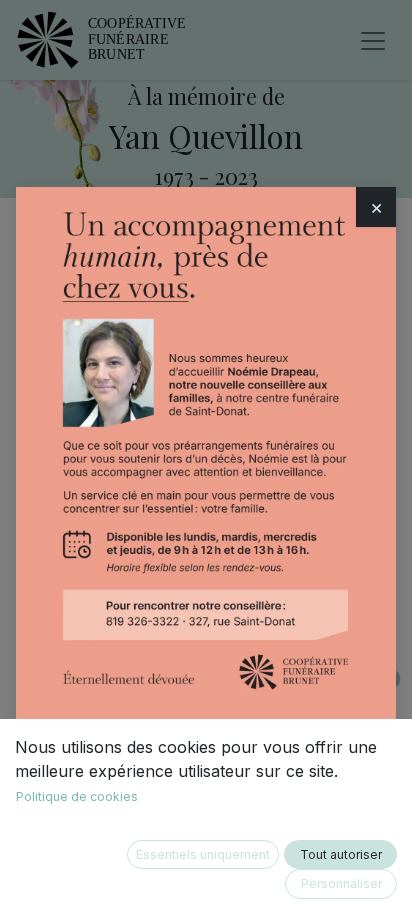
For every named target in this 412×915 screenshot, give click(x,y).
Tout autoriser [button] (341, 854)
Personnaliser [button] (341, 883)
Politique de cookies (77, 796)
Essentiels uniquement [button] (203, 854)
